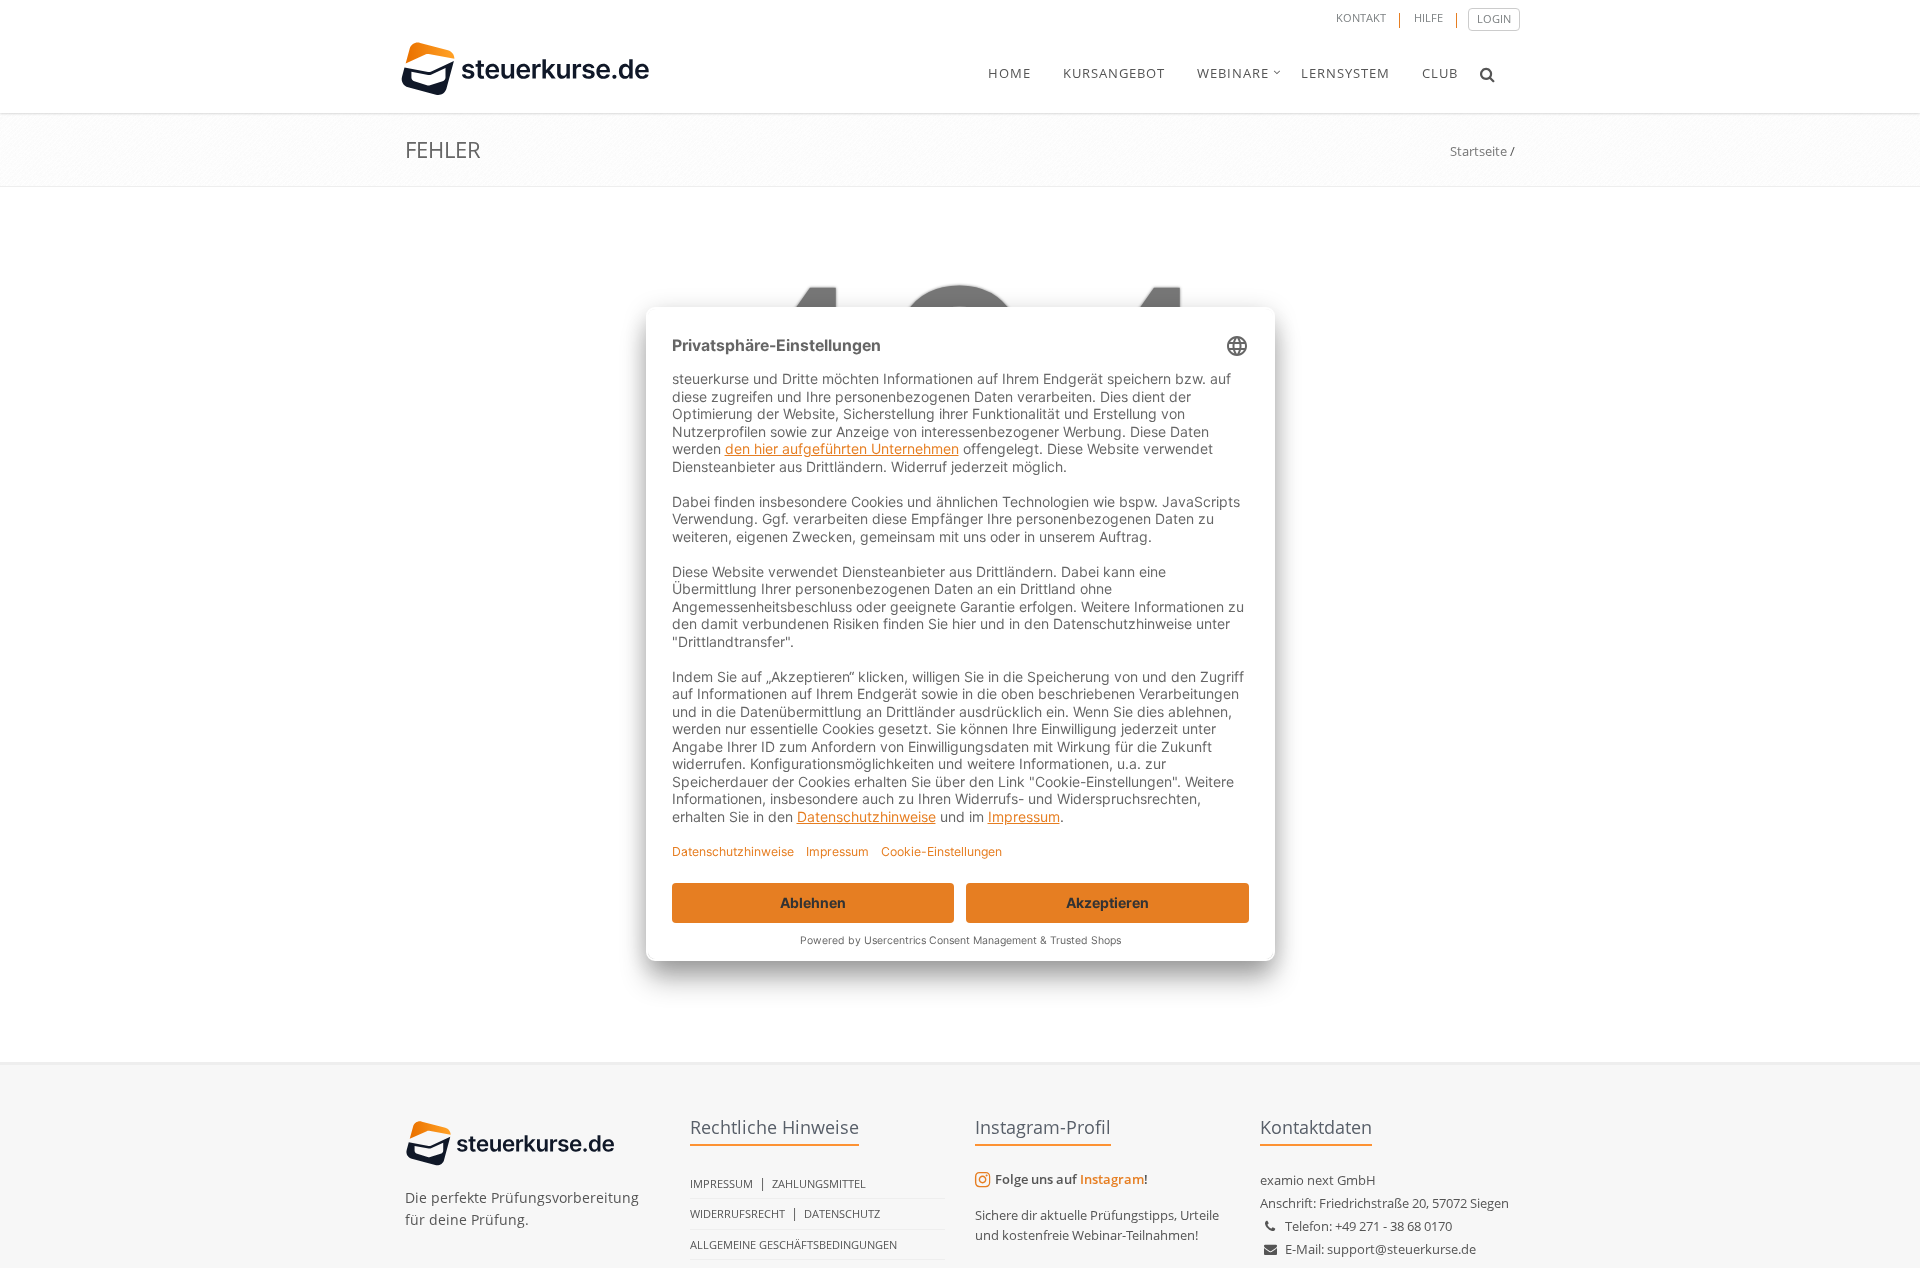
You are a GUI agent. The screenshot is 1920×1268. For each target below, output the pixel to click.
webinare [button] (1233, 73)
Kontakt (1361, 17)
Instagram (1112, 1179)
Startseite (1478, 151)
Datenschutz (842, 1213)
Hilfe (1428, 17)
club (1440, 73)
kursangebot (1114, 73)
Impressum (721, 1183)
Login (1494, 18)
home (1009, 73)
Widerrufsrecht (737, 1213)
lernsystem (1345, 73)
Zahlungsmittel (819, 1183)
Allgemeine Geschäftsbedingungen (793, 1244)
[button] (1487, 74)
